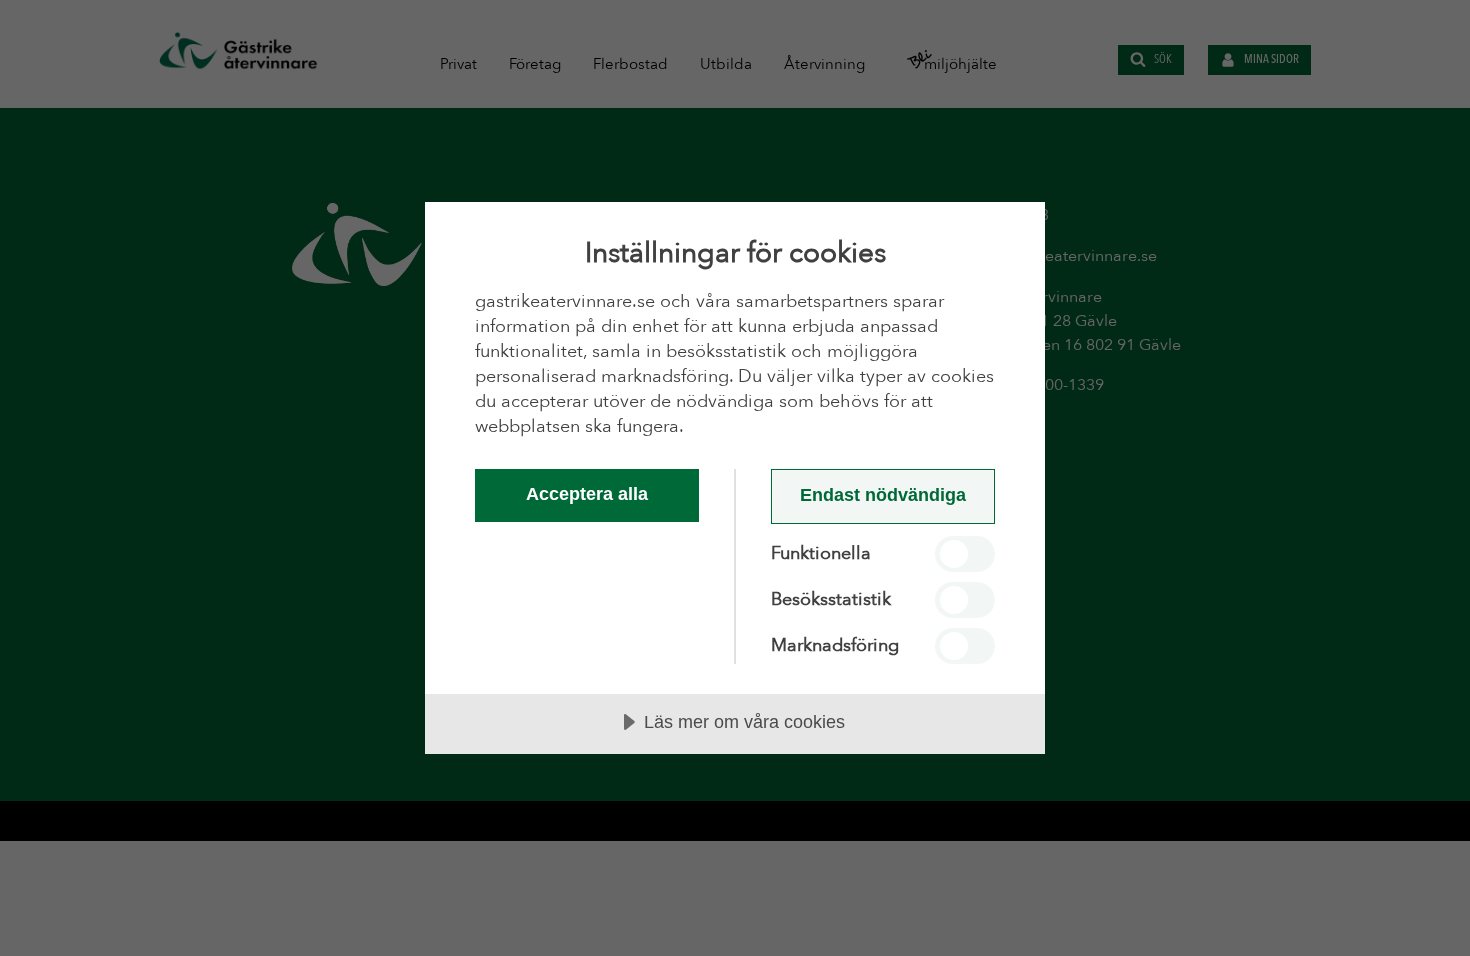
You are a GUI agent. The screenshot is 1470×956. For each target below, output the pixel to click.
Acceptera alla (587, 494)
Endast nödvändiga (883, 495)
